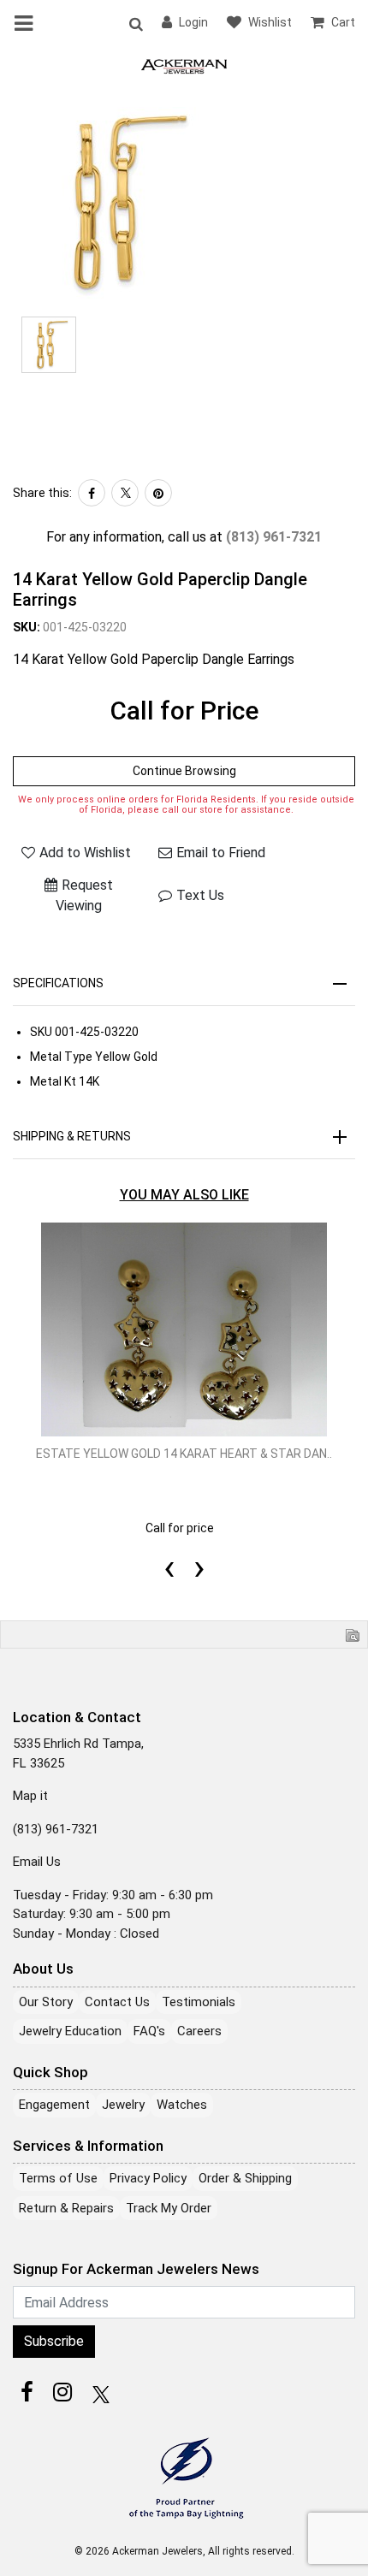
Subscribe (54, 2341)
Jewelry (123, 2105)
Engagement (54, 2105)
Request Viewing (84, 895)
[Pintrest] (158, 493)
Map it (30, 1796)
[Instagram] (62, 2392)
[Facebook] (92, 493)
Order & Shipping (245, 2178)
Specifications (58, 983)
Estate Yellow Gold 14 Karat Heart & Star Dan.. (184, 1454)
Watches (182, 2105)
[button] (135, 23)
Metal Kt (53, 1081)
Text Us (200, 895)
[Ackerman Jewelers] (184, 65)
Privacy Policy (148, 2178)
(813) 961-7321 (274, 537)
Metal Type (61, 1057)
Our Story (46, 2002)
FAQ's (149, 2031)
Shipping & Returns (72, 1136)
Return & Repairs (66, 2208)
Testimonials (199, 2002)
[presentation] (169, 1548)
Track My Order (169, 2208)
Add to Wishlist (85, 853)
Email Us (37, 1862)
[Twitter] (125, 493)
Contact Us (117, 2002)
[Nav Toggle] (27, 23)
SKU (41, 1032)
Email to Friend (221, 853)
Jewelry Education (70, 2031)
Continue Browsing (184, 771)
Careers (199, 2031)
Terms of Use (58, 2178)
